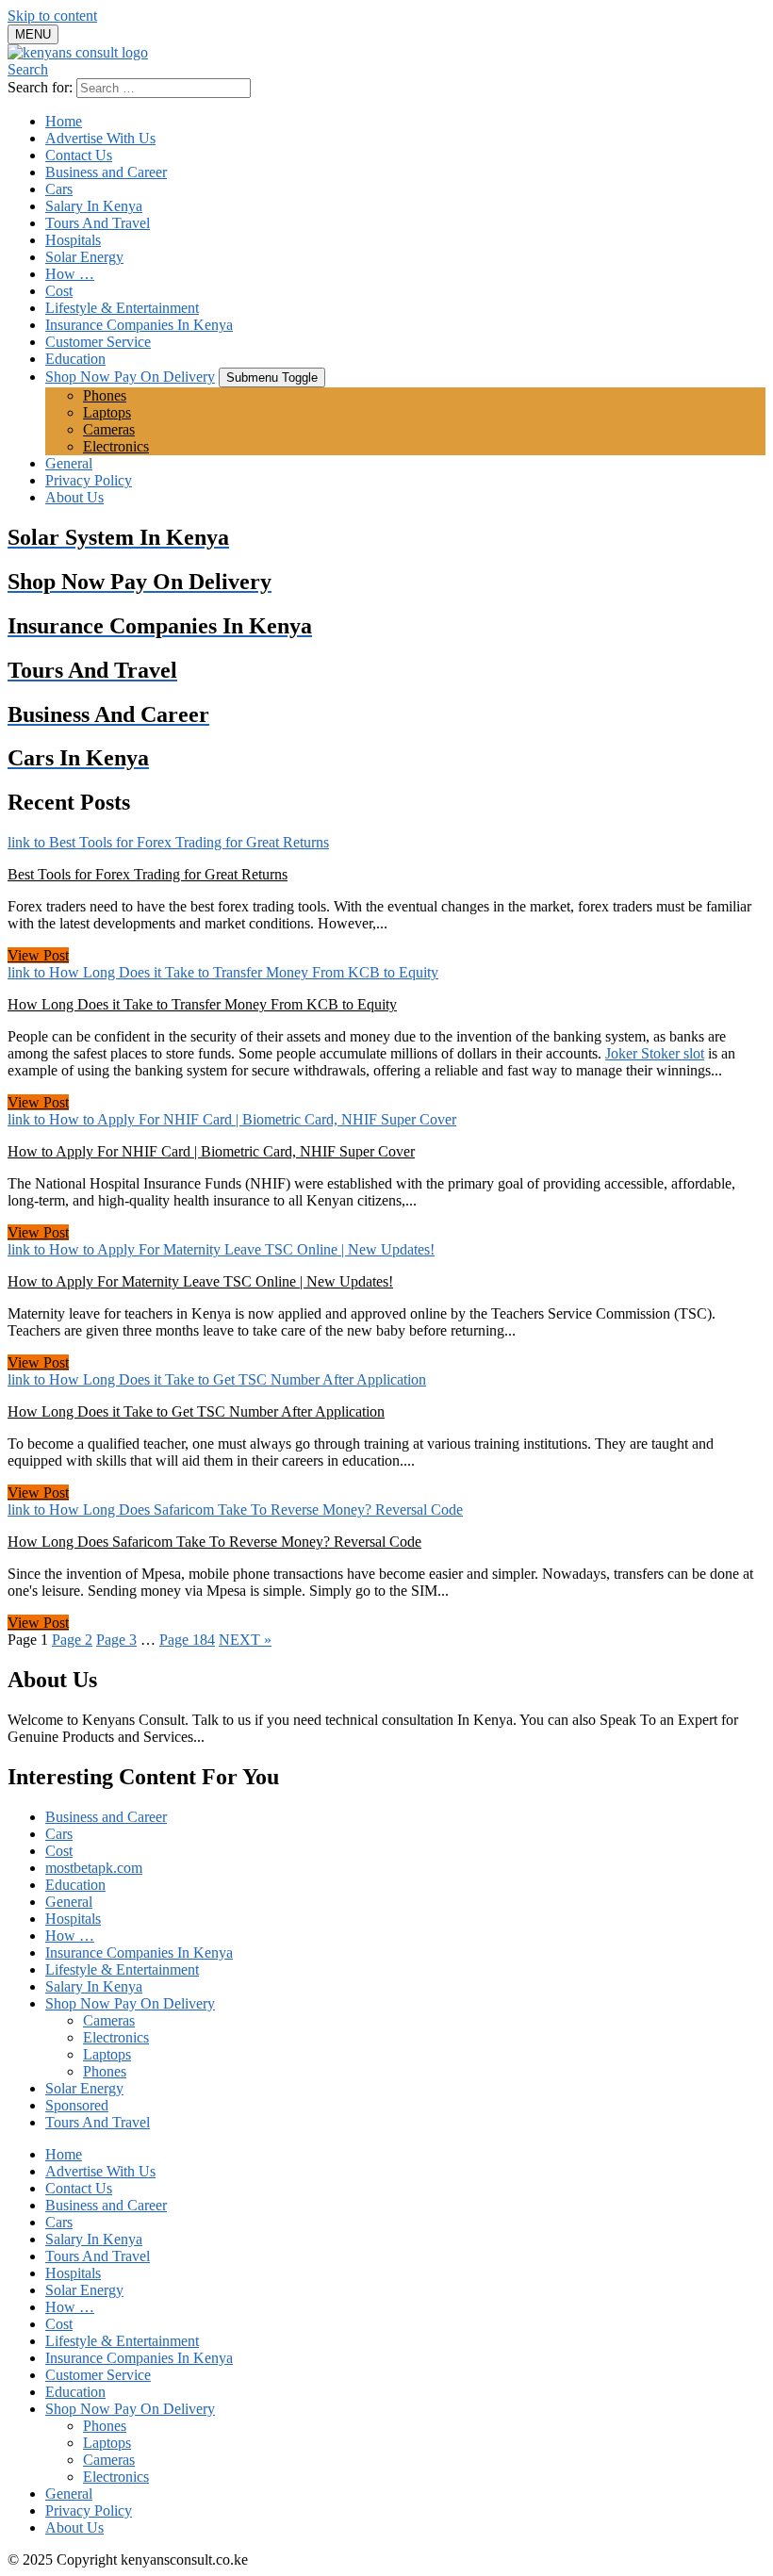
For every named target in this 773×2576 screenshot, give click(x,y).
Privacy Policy (89, 480)
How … (70, 274)
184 (187, 1640)
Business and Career (106, 172)
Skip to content (52, 16)
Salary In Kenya (94, 206)
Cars (59, 189)
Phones (105, 395)
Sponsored (77, 2105)
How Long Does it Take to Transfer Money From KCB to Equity (202, 1004)
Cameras (109, 429)
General (69, 463)
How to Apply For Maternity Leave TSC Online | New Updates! (200, 1281)
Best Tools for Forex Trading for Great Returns (148, 874)
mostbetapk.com (94, 1868)
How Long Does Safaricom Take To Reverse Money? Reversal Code (214, 1542)
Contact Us (79, 155)
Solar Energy (84, 257)
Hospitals (73, 240)
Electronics (116, 446)
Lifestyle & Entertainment (122, 308)
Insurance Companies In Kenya (139, 325)
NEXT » (245, 1640)
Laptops (107, 412)
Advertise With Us (100, 138)
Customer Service (98, 342)
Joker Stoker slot (655, 1053)
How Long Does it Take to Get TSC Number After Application (196, 1411)
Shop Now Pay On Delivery (130, 377)
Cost (59, 291)
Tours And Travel (98, 223)
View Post (38, 955)
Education (75, 359)
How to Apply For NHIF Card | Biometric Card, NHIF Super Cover (211, 1151)
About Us (74, 497)
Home (64, 121)
